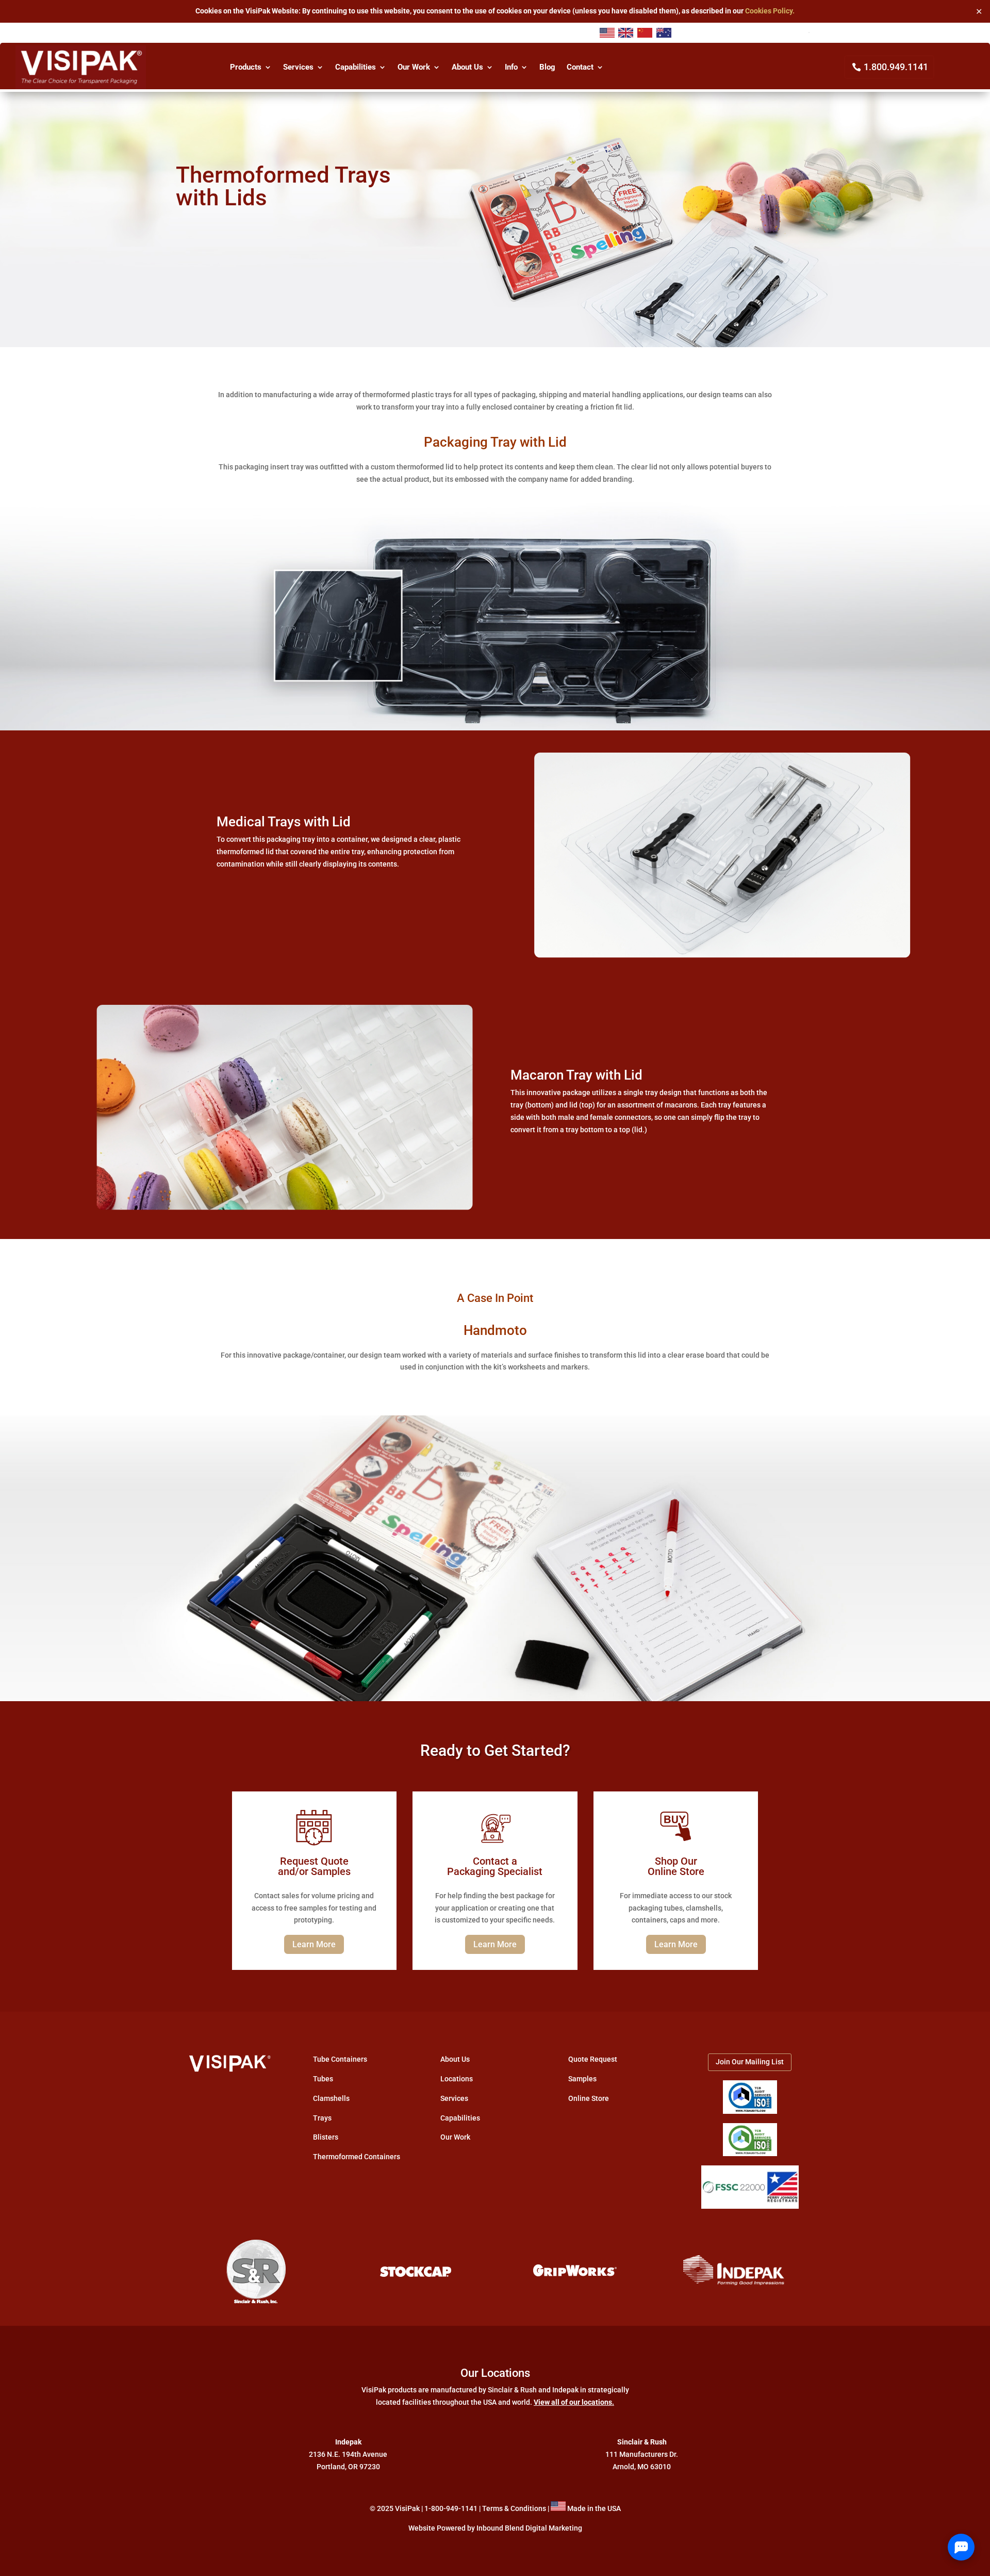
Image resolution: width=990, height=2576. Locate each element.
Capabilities (356, 68)
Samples (582, 2079)
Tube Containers (340, 2059)
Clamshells (331, 2098)
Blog (547, 68)
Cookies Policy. (770, 11)
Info (511, 68)
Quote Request (593, 2059)
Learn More (314, 1944)
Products (246, 68)
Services (298, 68)
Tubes (323, 2079)
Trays (322, 2118)
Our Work (414, 68)
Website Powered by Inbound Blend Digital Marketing (495, 2528)
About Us (467, 68)
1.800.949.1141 (896, 67)
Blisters (326, 2137)
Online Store (589, 2098)
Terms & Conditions (514, 2508)
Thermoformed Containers (357, 2157)
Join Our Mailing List (750, 2062)
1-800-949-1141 (451, 2508)
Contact (580, 68)
